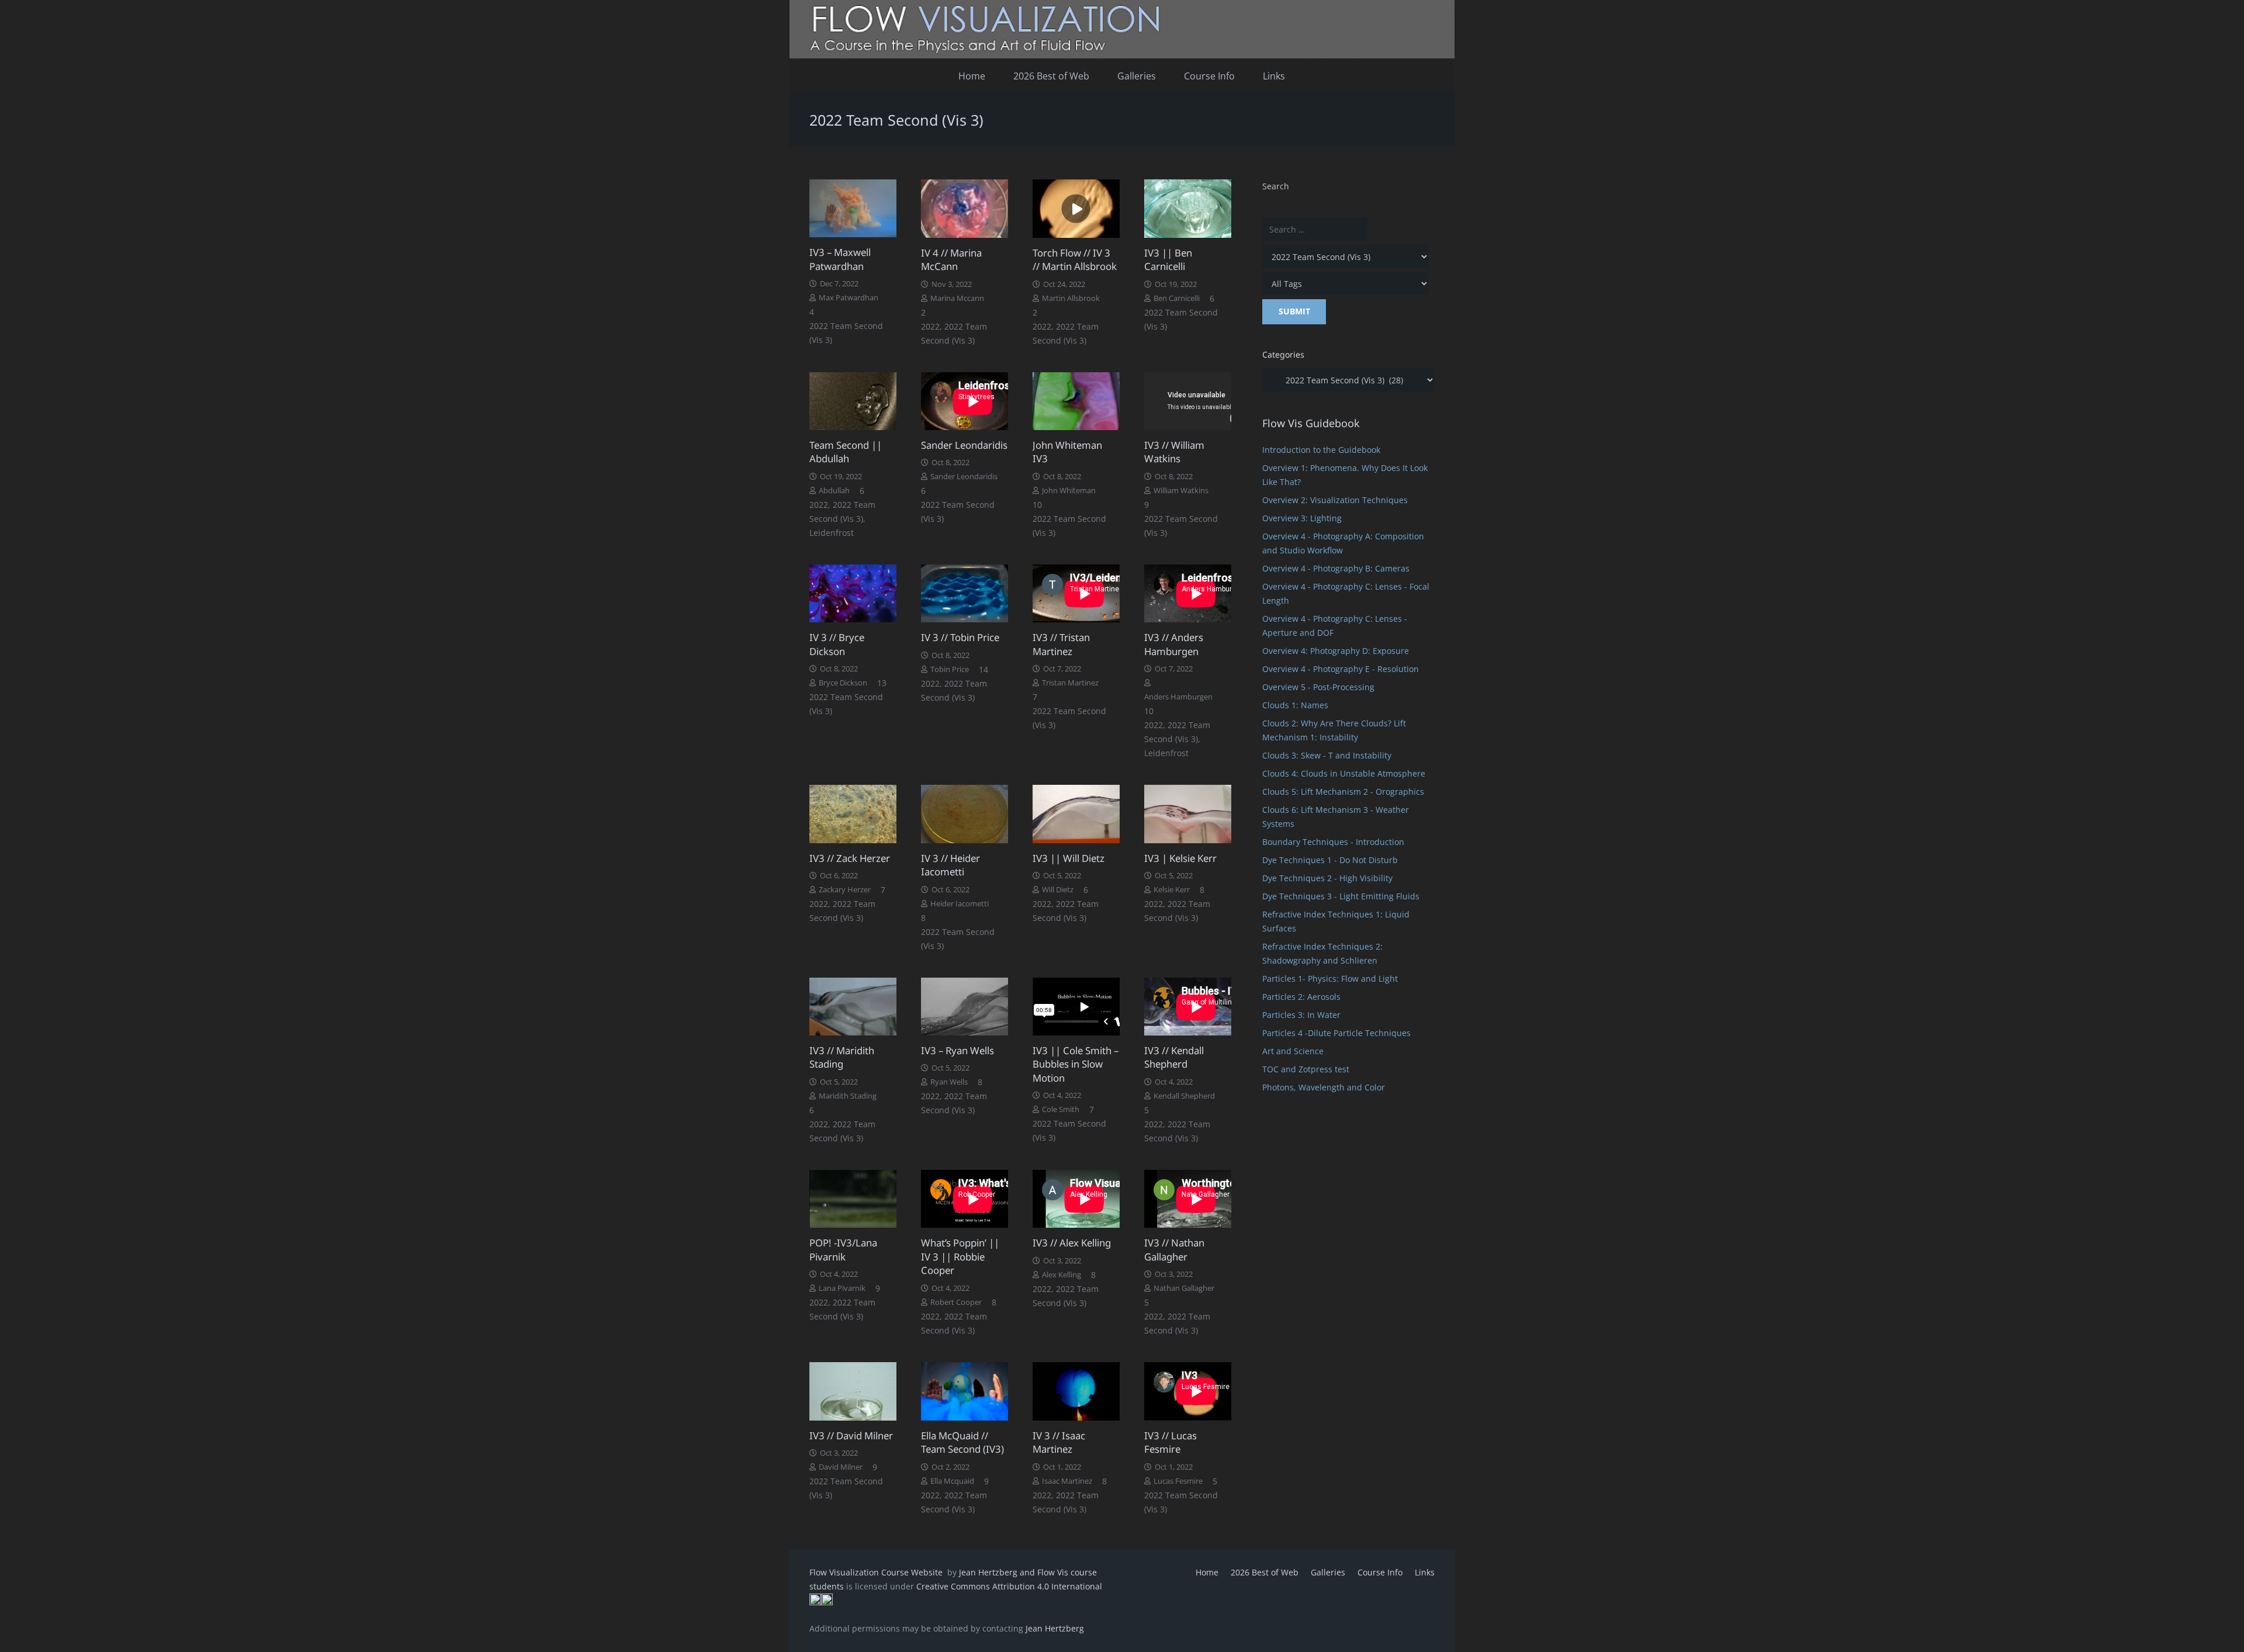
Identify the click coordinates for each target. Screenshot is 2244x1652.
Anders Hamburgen (1178, 697)
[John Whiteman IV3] (1076, 401)
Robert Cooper (956, 1302)
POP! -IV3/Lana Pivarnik (843, 1250)
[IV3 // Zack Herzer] (853, 814)
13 (882, 683)
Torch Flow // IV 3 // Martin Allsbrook (1075, 260)
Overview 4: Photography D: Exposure (1336, 651)
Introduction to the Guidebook (1321, 450)
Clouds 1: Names (1295, 705)
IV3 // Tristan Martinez (1061, 644)
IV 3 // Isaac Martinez (1059, 1443)
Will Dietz (1058, 890)
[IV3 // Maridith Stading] (853, 1007)
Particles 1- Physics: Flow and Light (1330, 979)
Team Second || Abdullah (846, 452)
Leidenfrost (832, 533)
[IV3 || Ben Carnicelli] (1188, 208)
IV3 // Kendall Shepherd (1174, 1057)
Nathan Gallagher (1184, 1288)
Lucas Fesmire (1178, 1481)
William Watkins (1181, 491)
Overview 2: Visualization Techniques (1335, 500)
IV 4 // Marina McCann (951, 260)
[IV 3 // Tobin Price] (965, 593)
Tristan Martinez (1070, 683)
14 (984, 669)
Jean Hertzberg (1055, 1628)
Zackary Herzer (845, 890)
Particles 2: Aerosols (1301, 997)
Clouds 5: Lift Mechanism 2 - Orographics (1343, 792)
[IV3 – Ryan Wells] (965, 1007)
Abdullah (834, 491)
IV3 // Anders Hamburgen (1174, 644)
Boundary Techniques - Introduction (1333, 842)
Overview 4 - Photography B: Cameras (1336, 568)
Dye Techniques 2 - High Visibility (1327, 878)
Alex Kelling (1062, 1275)
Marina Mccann (957, 298)
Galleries (1328, 1572)
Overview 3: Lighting (1302, 518)
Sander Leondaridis (964, 445)
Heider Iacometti (960, 904)
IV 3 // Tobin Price (960, 637)
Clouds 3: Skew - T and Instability (1327, 755)
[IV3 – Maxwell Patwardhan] (853, 208)
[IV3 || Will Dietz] (1076, 814)
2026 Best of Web (1265, 1572)
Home (1207, 1572)
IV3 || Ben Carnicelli (1168, 260)
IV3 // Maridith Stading (842, 1057)
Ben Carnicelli (1177, 298)
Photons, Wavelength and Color (1324, 1087)
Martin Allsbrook (1071, 298)
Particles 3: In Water (1301, 1015)
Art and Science (1293, 1051)
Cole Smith (1061, 1109)
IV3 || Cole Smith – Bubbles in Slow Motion (1076, 1064)
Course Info (1380, 1572)
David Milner (841, 1467)
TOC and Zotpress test (1306, 1069)
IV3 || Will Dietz (1069, 858)
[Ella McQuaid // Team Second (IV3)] (965, 1391)
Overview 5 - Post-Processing (1318, 687)
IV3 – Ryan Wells (957, 1050)
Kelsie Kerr (1172, 890)
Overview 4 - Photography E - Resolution (1341, 669)
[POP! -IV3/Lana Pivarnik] (853, 1199)
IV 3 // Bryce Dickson (837, 644)
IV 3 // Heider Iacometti (950, 865)
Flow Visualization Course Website (877, 1572)
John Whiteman (1069, 491)
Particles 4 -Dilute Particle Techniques (1336, 1033)
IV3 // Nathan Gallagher (1174, 1250)
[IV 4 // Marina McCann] (965, 208)
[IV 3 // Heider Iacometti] (965, 814)
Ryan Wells (949, 1082)
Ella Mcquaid (952, 1481)
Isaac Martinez (1067, 1481)
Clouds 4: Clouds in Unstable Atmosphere (1344, 773)
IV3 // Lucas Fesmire (1171, 1443)
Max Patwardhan (849, 298)
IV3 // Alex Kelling (1072, 1243)
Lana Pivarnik (842, 1288)
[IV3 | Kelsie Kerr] (1188, 814)
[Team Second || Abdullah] (853, 401)
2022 (930, 326)
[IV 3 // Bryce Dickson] (853, 593)
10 (1037, 505)
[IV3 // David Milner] (853, 1391)
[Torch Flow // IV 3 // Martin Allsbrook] (1076, 208)
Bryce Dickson (843, 683)
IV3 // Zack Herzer (850, 858)
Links (1425, 1572)
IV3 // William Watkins (1174, 452)
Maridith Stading (848, 1096)
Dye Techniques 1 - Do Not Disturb (1330, 860)
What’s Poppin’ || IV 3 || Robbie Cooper (960, 1256)
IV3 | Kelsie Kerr (1180, 858)
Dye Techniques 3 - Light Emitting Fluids (1341, 896)
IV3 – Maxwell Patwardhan (840, 259)
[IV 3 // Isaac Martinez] (1076, 1391)
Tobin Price (950, 669)
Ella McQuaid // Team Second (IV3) (962, 1443)
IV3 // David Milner (851, 1435)
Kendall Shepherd (1184, 1096)
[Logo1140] (1122, 29)
